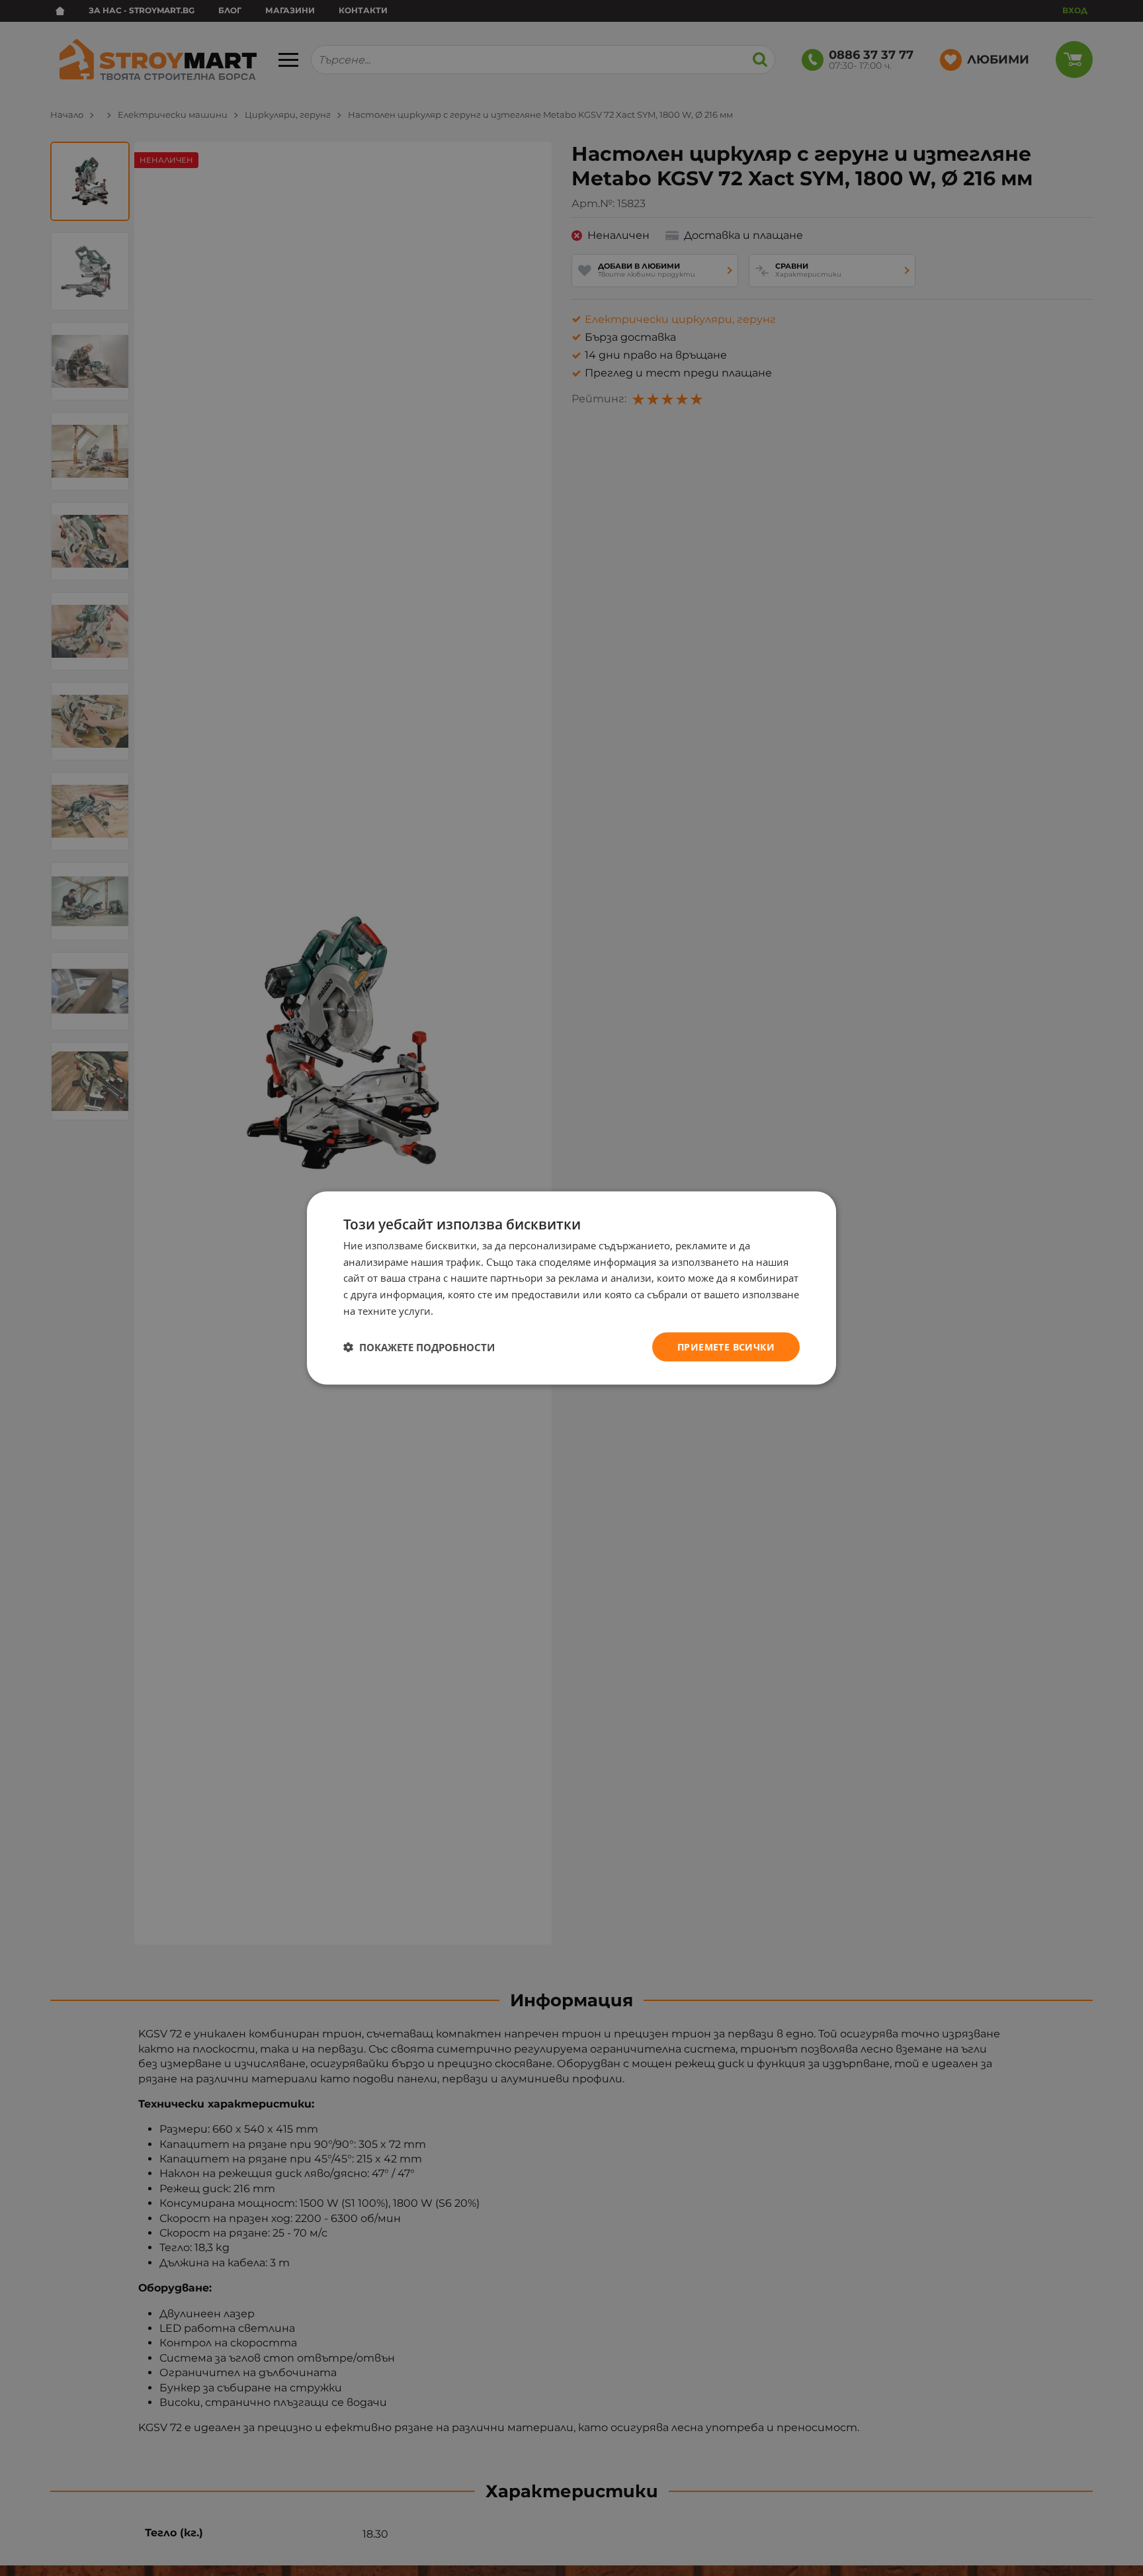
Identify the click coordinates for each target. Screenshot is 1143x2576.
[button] (419, 1347)
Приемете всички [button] (726, 1346)
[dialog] (571, 1288)
